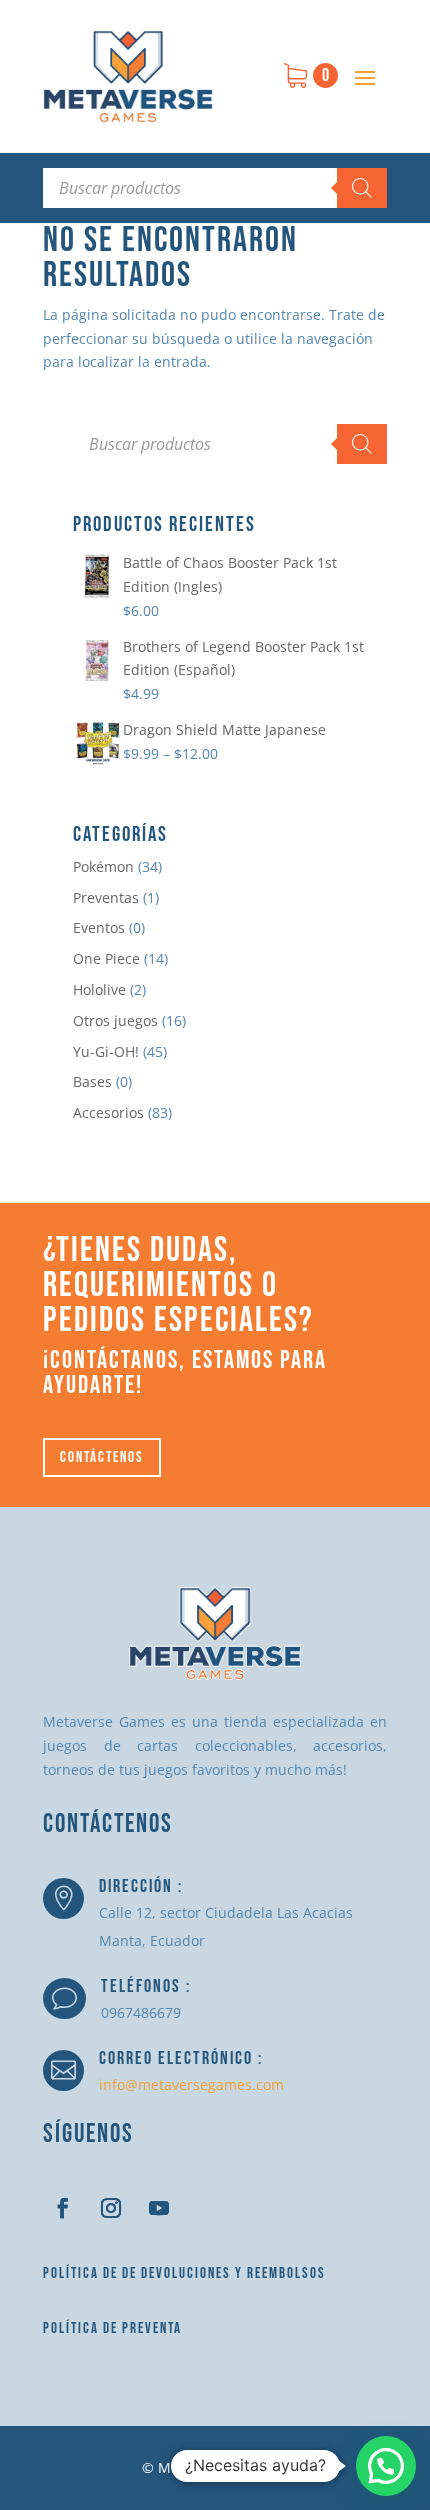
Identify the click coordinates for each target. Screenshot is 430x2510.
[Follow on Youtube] (159, 2208)
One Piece (106, 958)
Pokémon (103, 866)
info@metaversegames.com (191, 2084)
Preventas (106, 897)
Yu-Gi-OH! (106, 1051)
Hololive (99, 989)
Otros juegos (115, 1020)
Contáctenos (102, 1457)
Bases (92, 1081)
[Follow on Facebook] (63, 2208)
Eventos (99, 927)
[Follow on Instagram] (111, 2208)
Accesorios (108, 1112)
